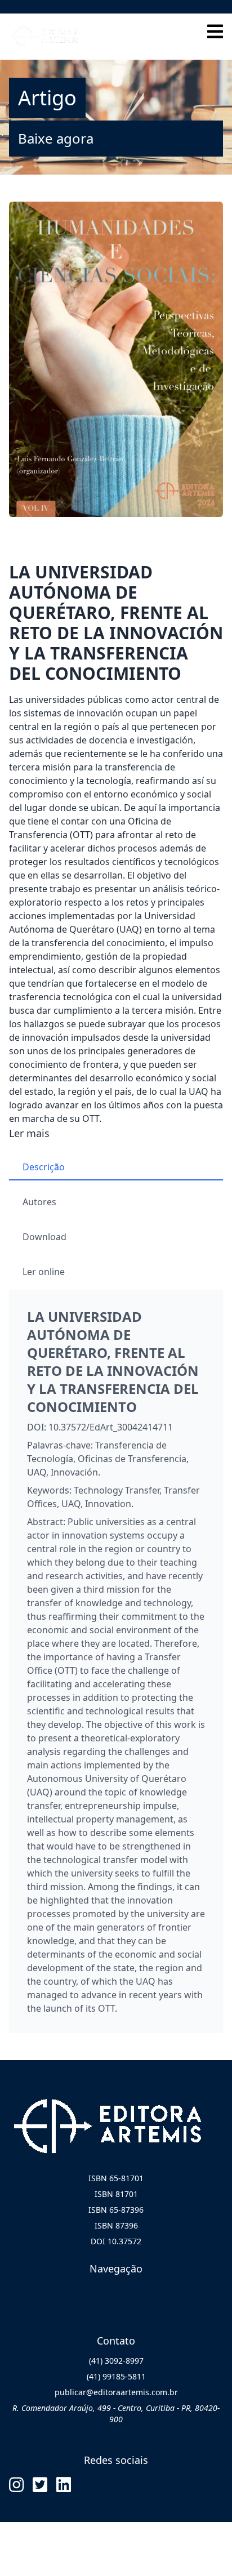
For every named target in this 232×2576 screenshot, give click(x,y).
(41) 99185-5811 (116, 2376)
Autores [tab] (39, 1202)
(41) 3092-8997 (116, 2361)
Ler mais (29, 1133)
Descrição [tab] (44, 1167)
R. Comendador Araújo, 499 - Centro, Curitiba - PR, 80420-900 (116, 2414)
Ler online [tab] (44, 1272)
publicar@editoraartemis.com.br (116, 2392)
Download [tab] (44, 1237)
